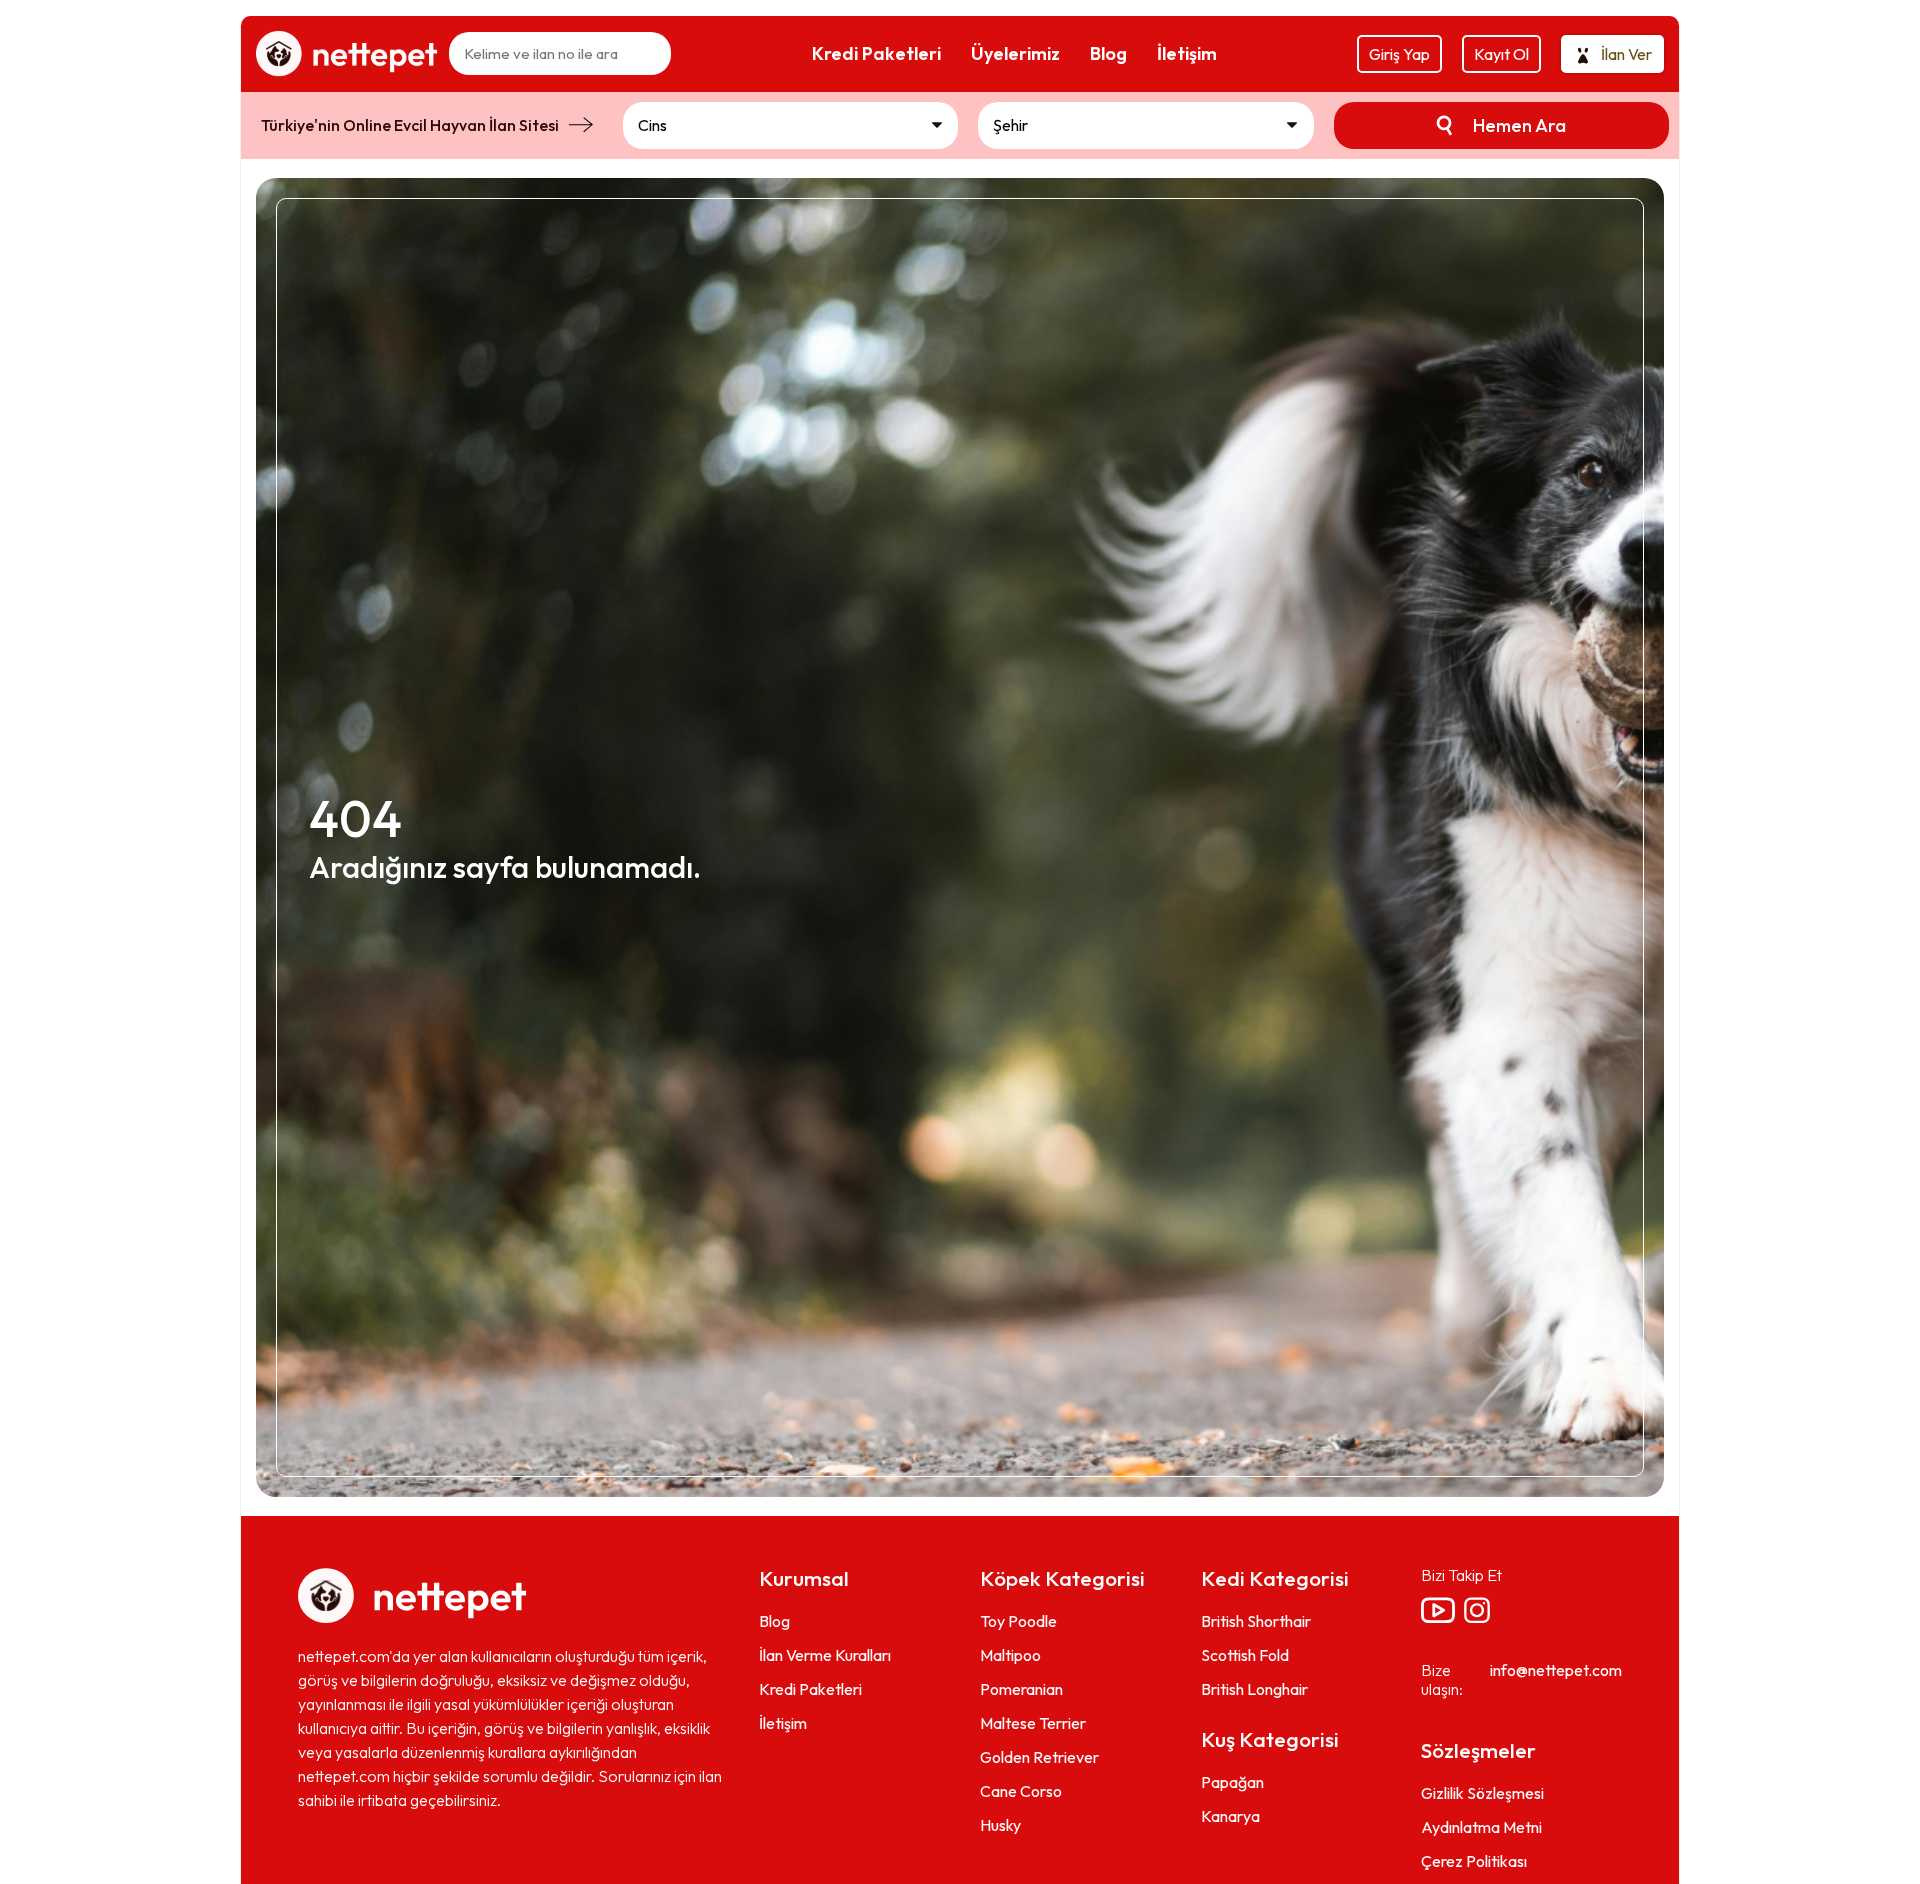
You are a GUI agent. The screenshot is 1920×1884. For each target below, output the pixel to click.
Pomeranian (1021, 1689)
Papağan (1232, 1782)
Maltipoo (1010, 1655)
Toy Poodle (1018, 1621)
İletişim (783, 1723)
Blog (774, 1621)
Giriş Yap (1399, 54)
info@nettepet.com (1556, 1670)
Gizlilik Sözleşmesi (1482, 1793)
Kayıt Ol (1501, 54)
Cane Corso (1021, 1791)
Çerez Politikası (1474, 1861)
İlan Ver (1626, 54)
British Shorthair (1256, 1621)
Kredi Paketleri (810, 1689)
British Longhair (1254, 1689)
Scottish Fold (1245, 1655)
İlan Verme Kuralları (825, 1655)
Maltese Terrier (1033, 1723)
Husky (1000, 1825)
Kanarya (1230, 1816)
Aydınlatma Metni (1481, 1827)
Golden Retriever (1039, 1757)
